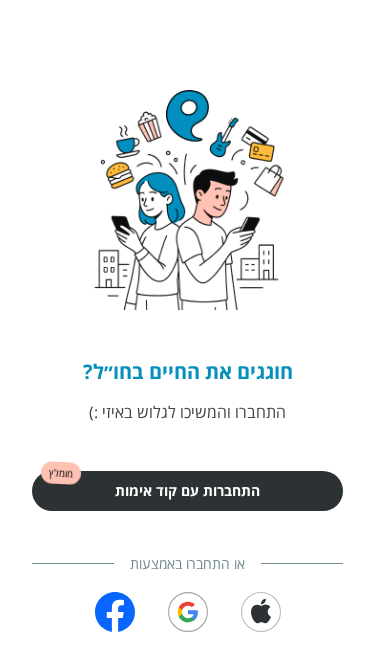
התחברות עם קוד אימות (187, 490)
